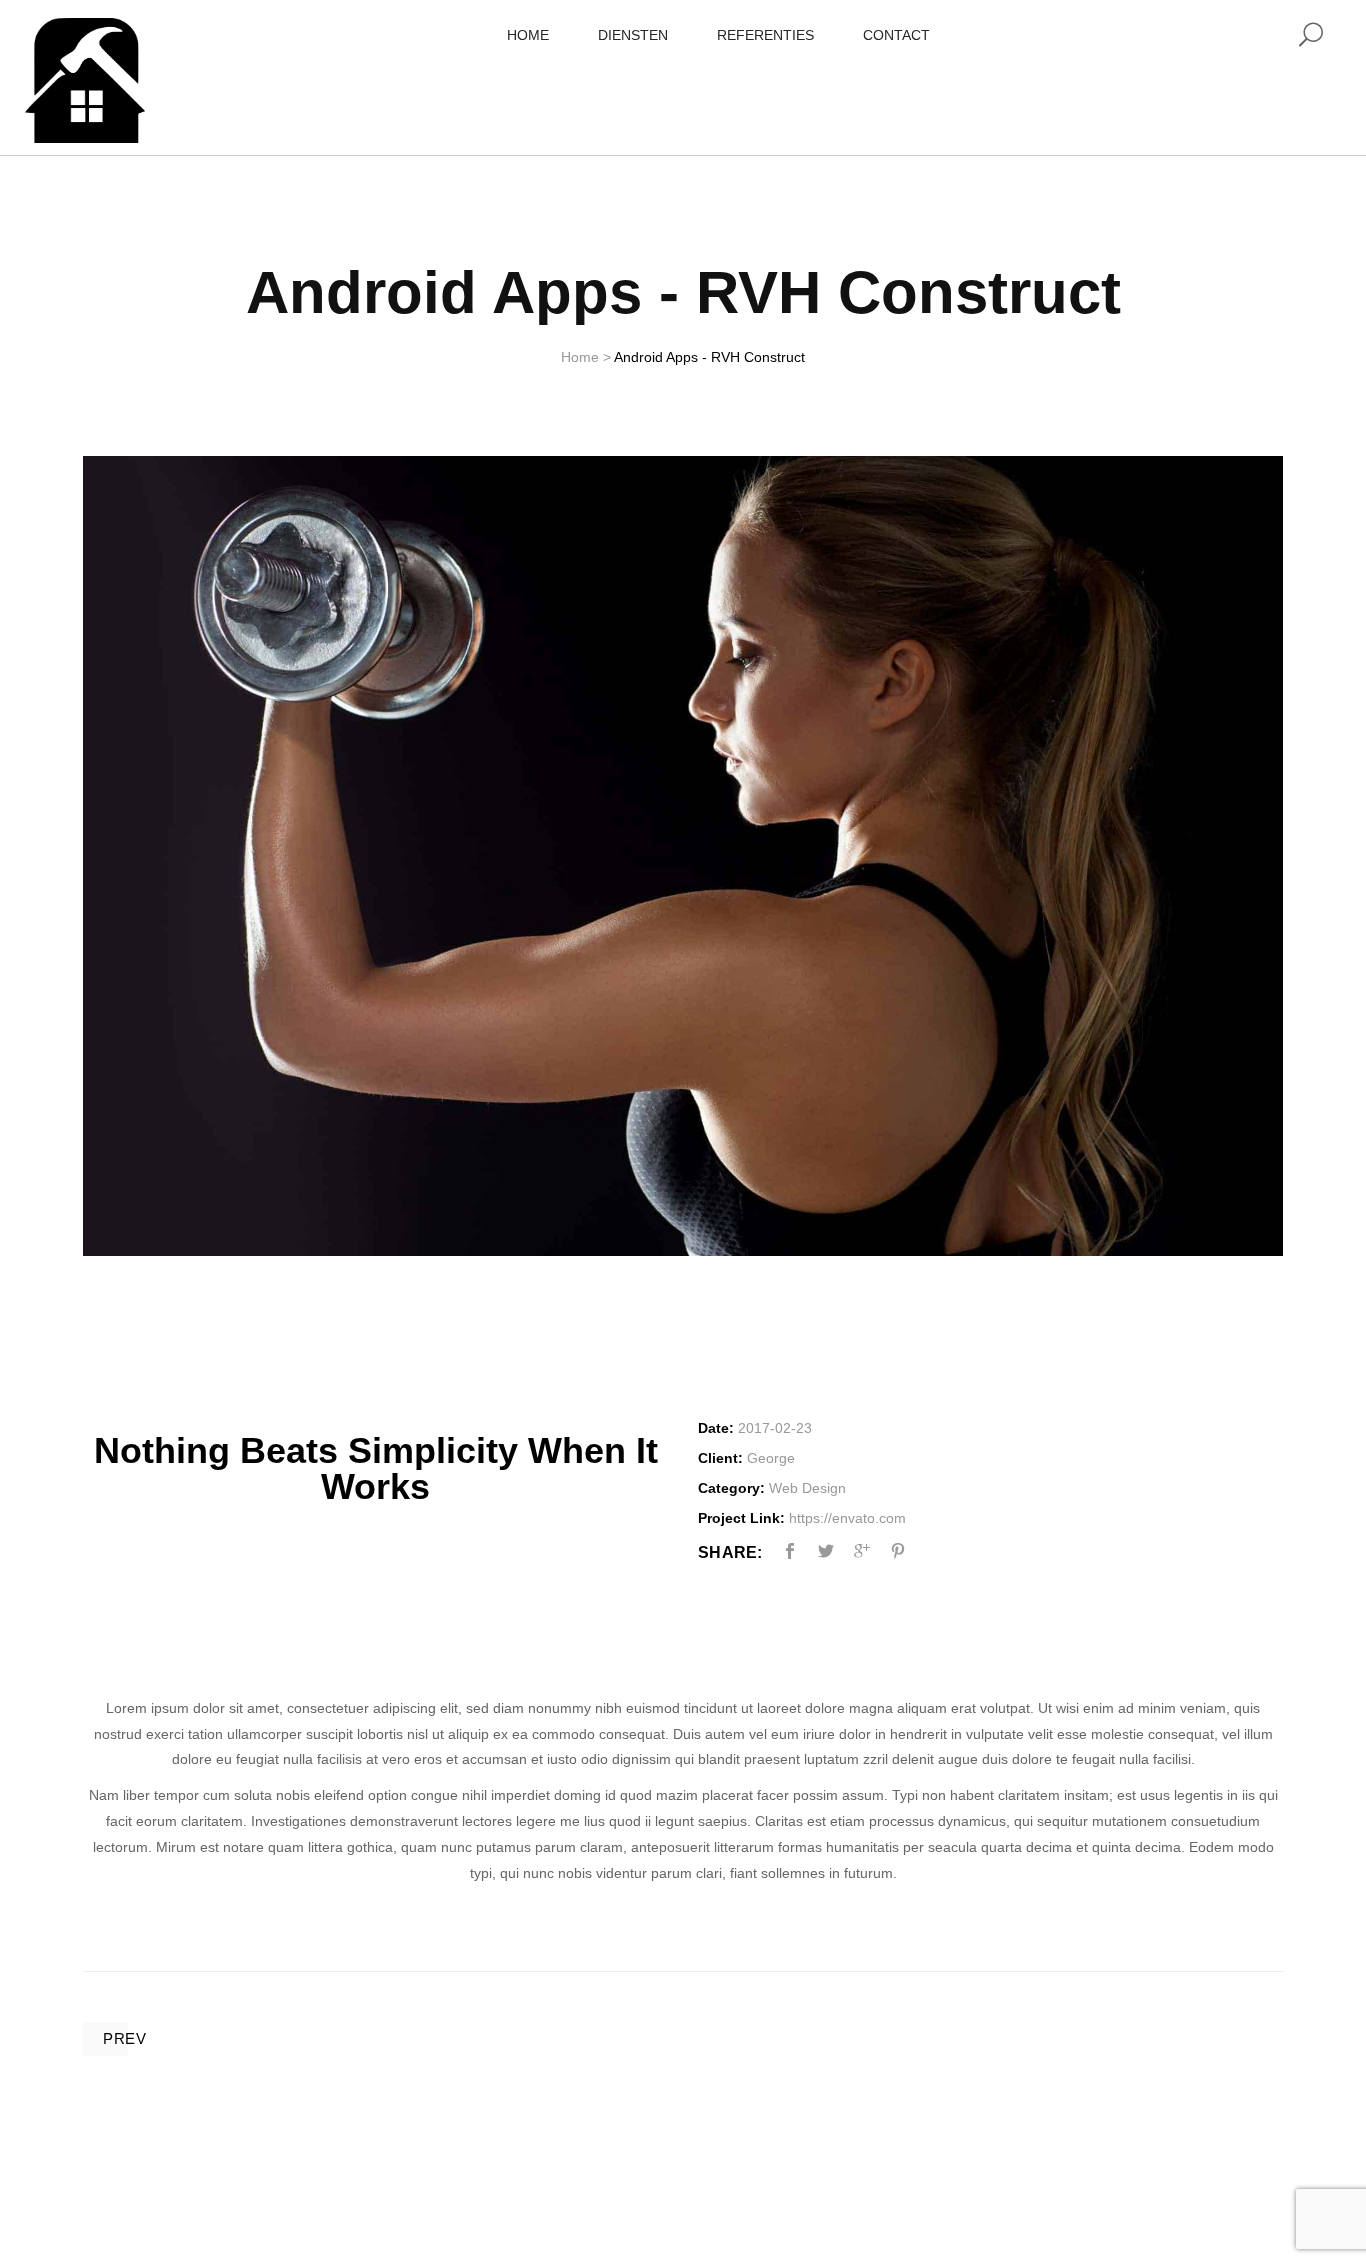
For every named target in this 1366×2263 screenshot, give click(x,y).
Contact (896, 35)
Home (528, 35)
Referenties (765, 35)
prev (125, 2038)
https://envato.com (847, 1518)
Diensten (633, 35)
